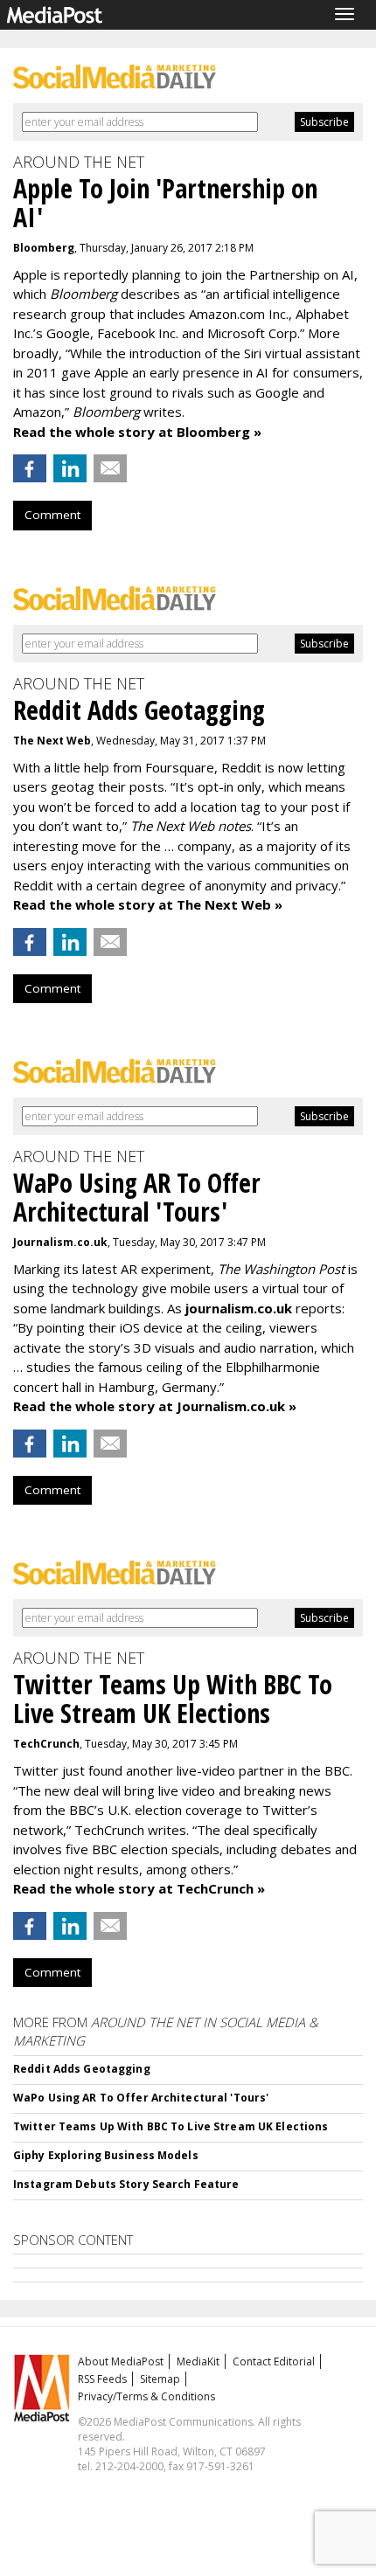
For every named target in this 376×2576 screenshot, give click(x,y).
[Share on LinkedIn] (70, 468)
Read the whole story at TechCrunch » (139, 1888)
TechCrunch (46, 1744)
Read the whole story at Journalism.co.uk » (155, 1406)
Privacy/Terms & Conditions (146, 2396)
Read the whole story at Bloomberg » (137, 432)
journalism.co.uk (239, 1308)
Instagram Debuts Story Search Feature (126, 2184)
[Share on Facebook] (30, 468)
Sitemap (160, 2379)
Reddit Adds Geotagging (82, 2069)
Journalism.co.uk (60, 1242)
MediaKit (198, 2361)
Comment (52, 515)
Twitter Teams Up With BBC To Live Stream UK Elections (171, 2126)
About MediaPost (121, 2361)
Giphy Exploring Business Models (106, 2155)
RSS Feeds (102, 2379)
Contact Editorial (274, 2361)
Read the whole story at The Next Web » (148, 904)
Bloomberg (44, 248)
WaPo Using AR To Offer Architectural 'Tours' (141, 2098)
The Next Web (52, 741)
